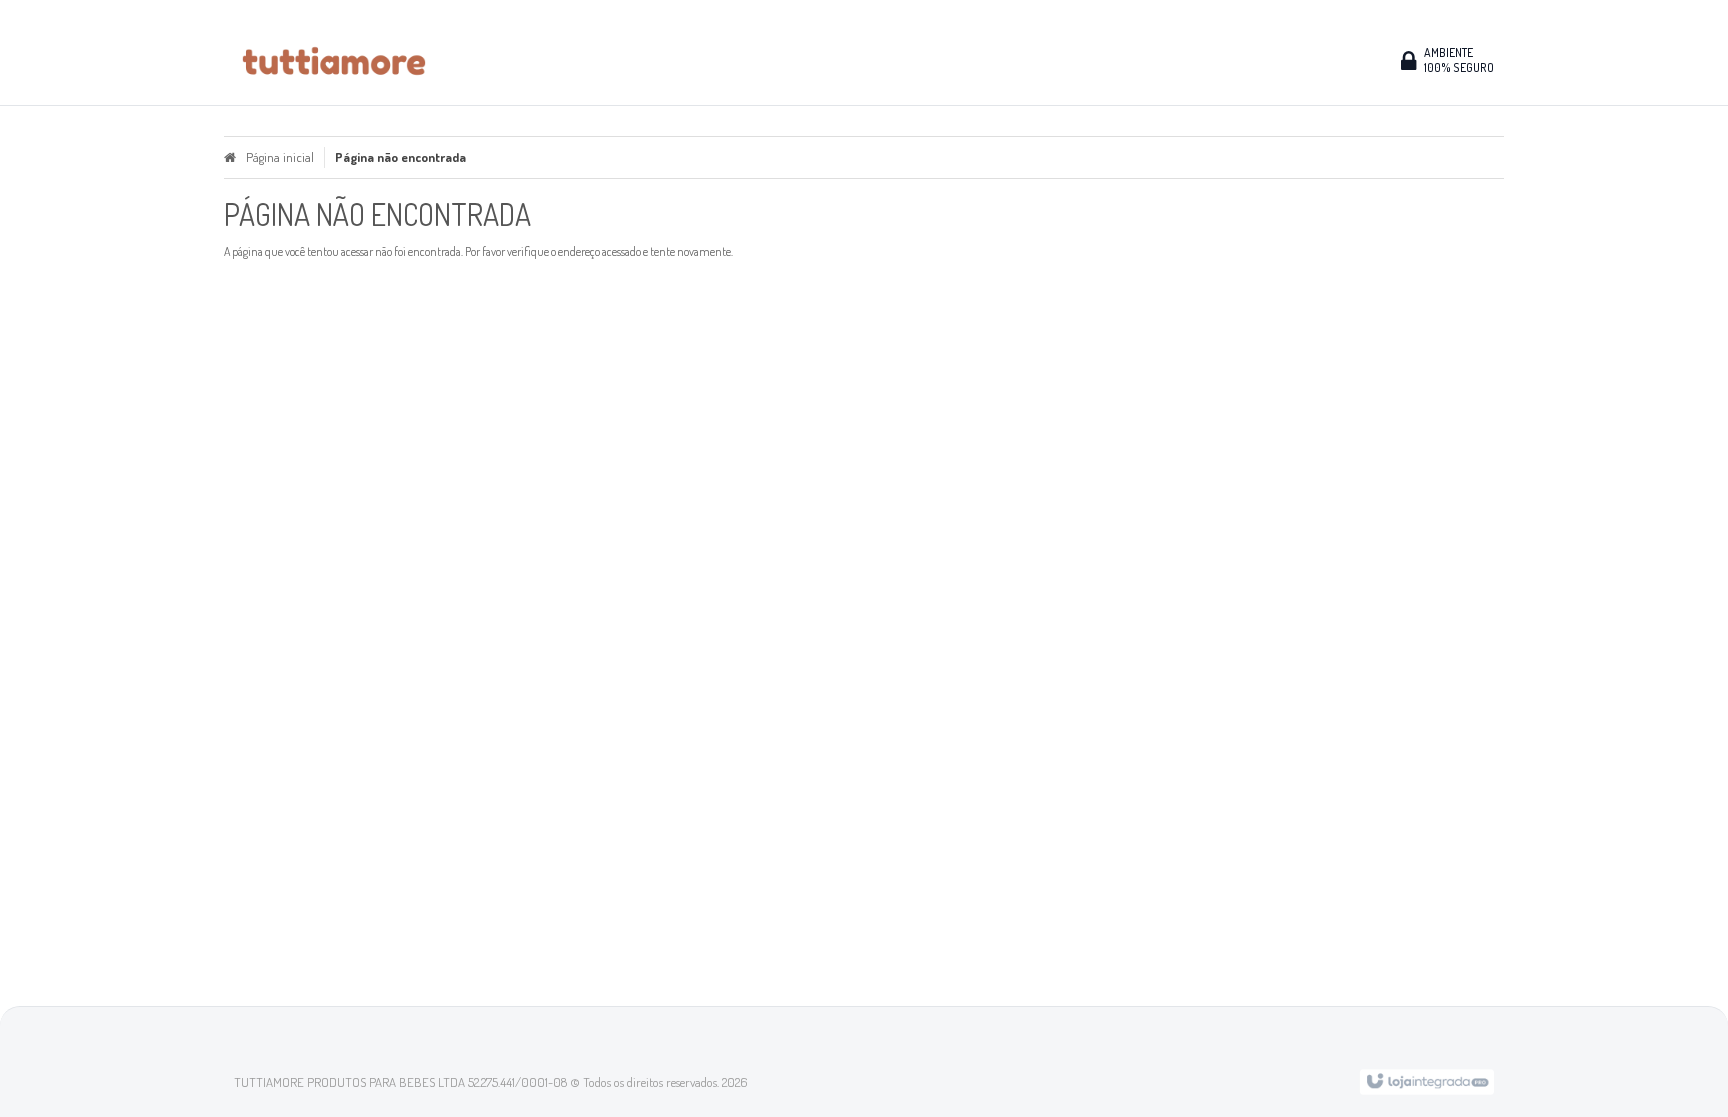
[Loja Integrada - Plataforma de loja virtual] (1426, 1080)
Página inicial (280, 157)
